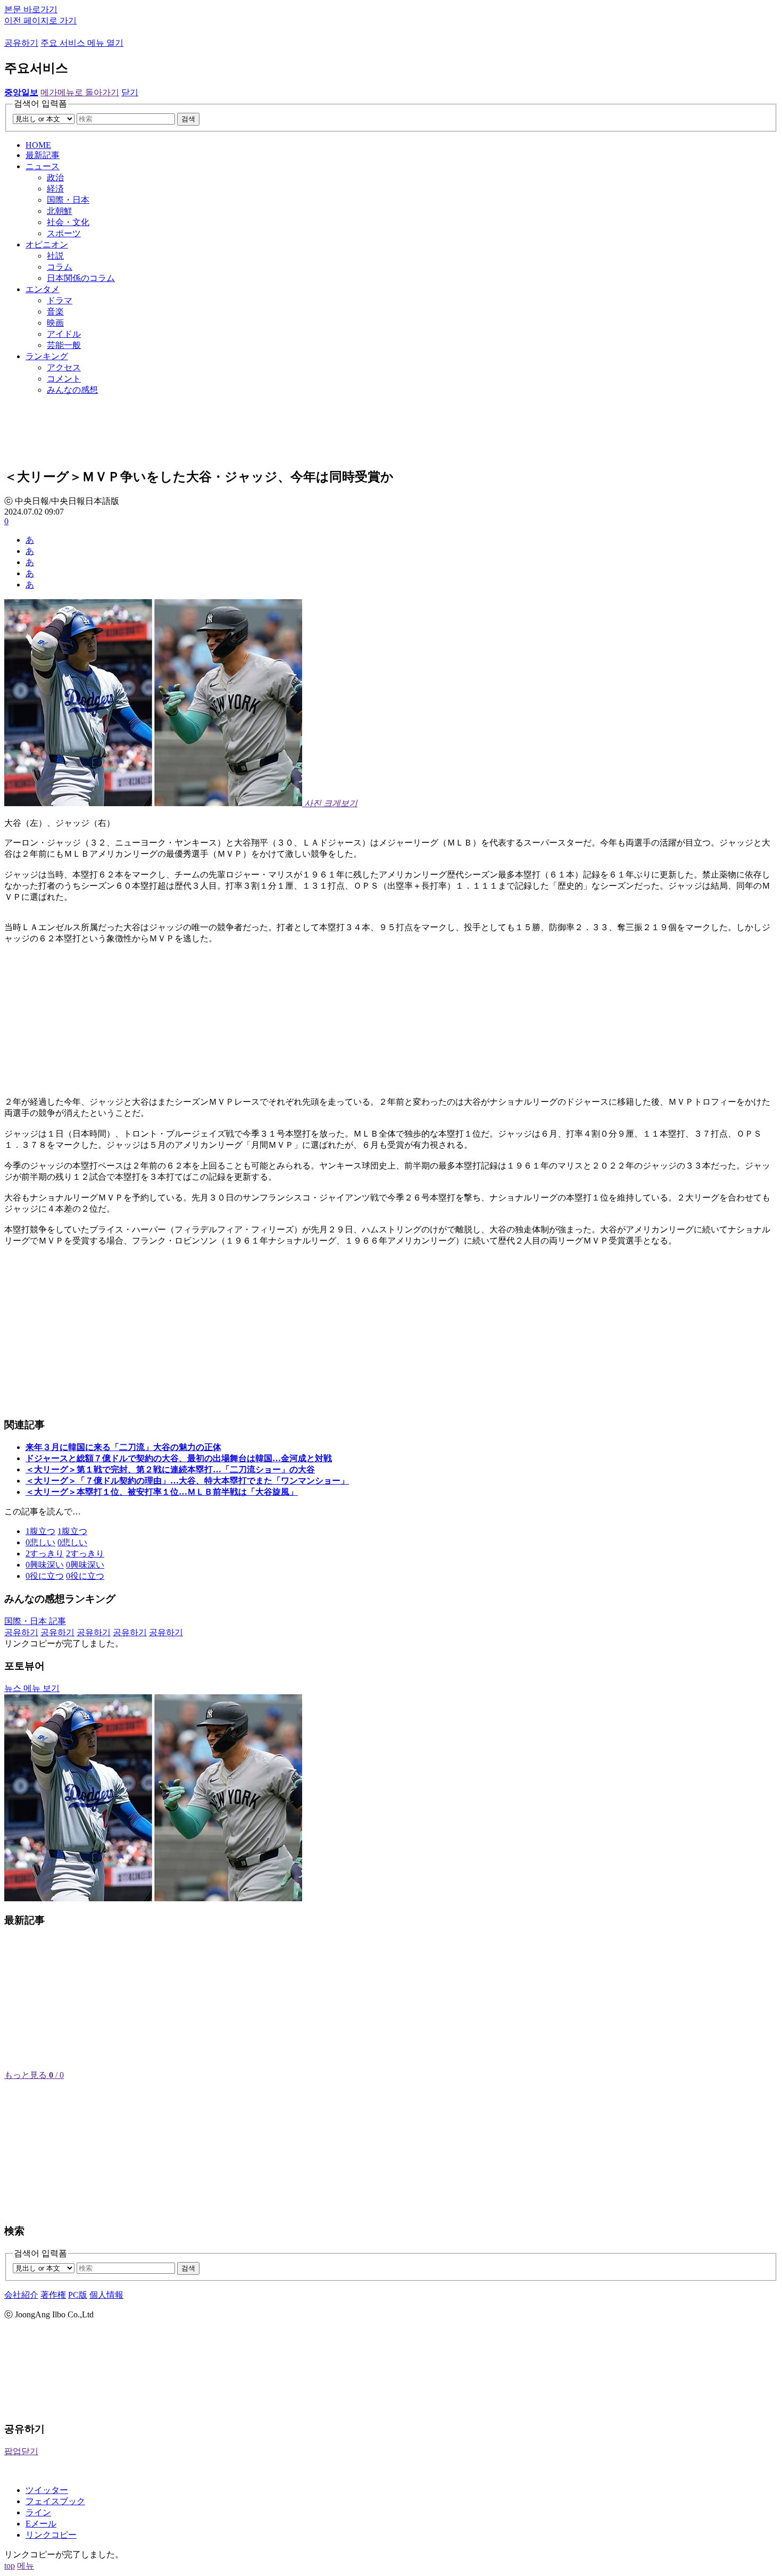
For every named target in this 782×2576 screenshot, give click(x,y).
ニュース (43, 166)
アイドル (64, 334)
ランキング (47, 356)
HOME (38, 145)
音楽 (55, 312)
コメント (64, 379)
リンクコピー (51, 2535)
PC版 (78, 2295)
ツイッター (47, 2490)
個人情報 (106, 2295)
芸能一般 (64, 345)
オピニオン (47, 245)
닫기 (130, 92)
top (10, 2566)
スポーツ (64, 233)
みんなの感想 (72, 390)
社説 (55, 256)
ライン (38, 2512)
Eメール (41, 2524)
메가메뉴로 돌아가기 (80, 92)
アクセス (64, 367)
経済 (55, 189)
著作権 (53, 2295)
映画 (55, 323)
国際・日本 (68, 200)
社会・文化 (68, 222)
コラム (60, 267)
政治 (55, 177)
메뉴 (26, 2566)
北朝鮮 (60, 211)
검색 (188, 119)
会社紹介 (21, 2295)
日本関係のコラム (81, 278)
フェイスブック (55, 2501)
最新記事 (43, 155)
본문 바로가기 (31, 9)
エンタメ (43, 289)
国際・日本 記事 (35, 1621)
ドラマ (60, 300)
